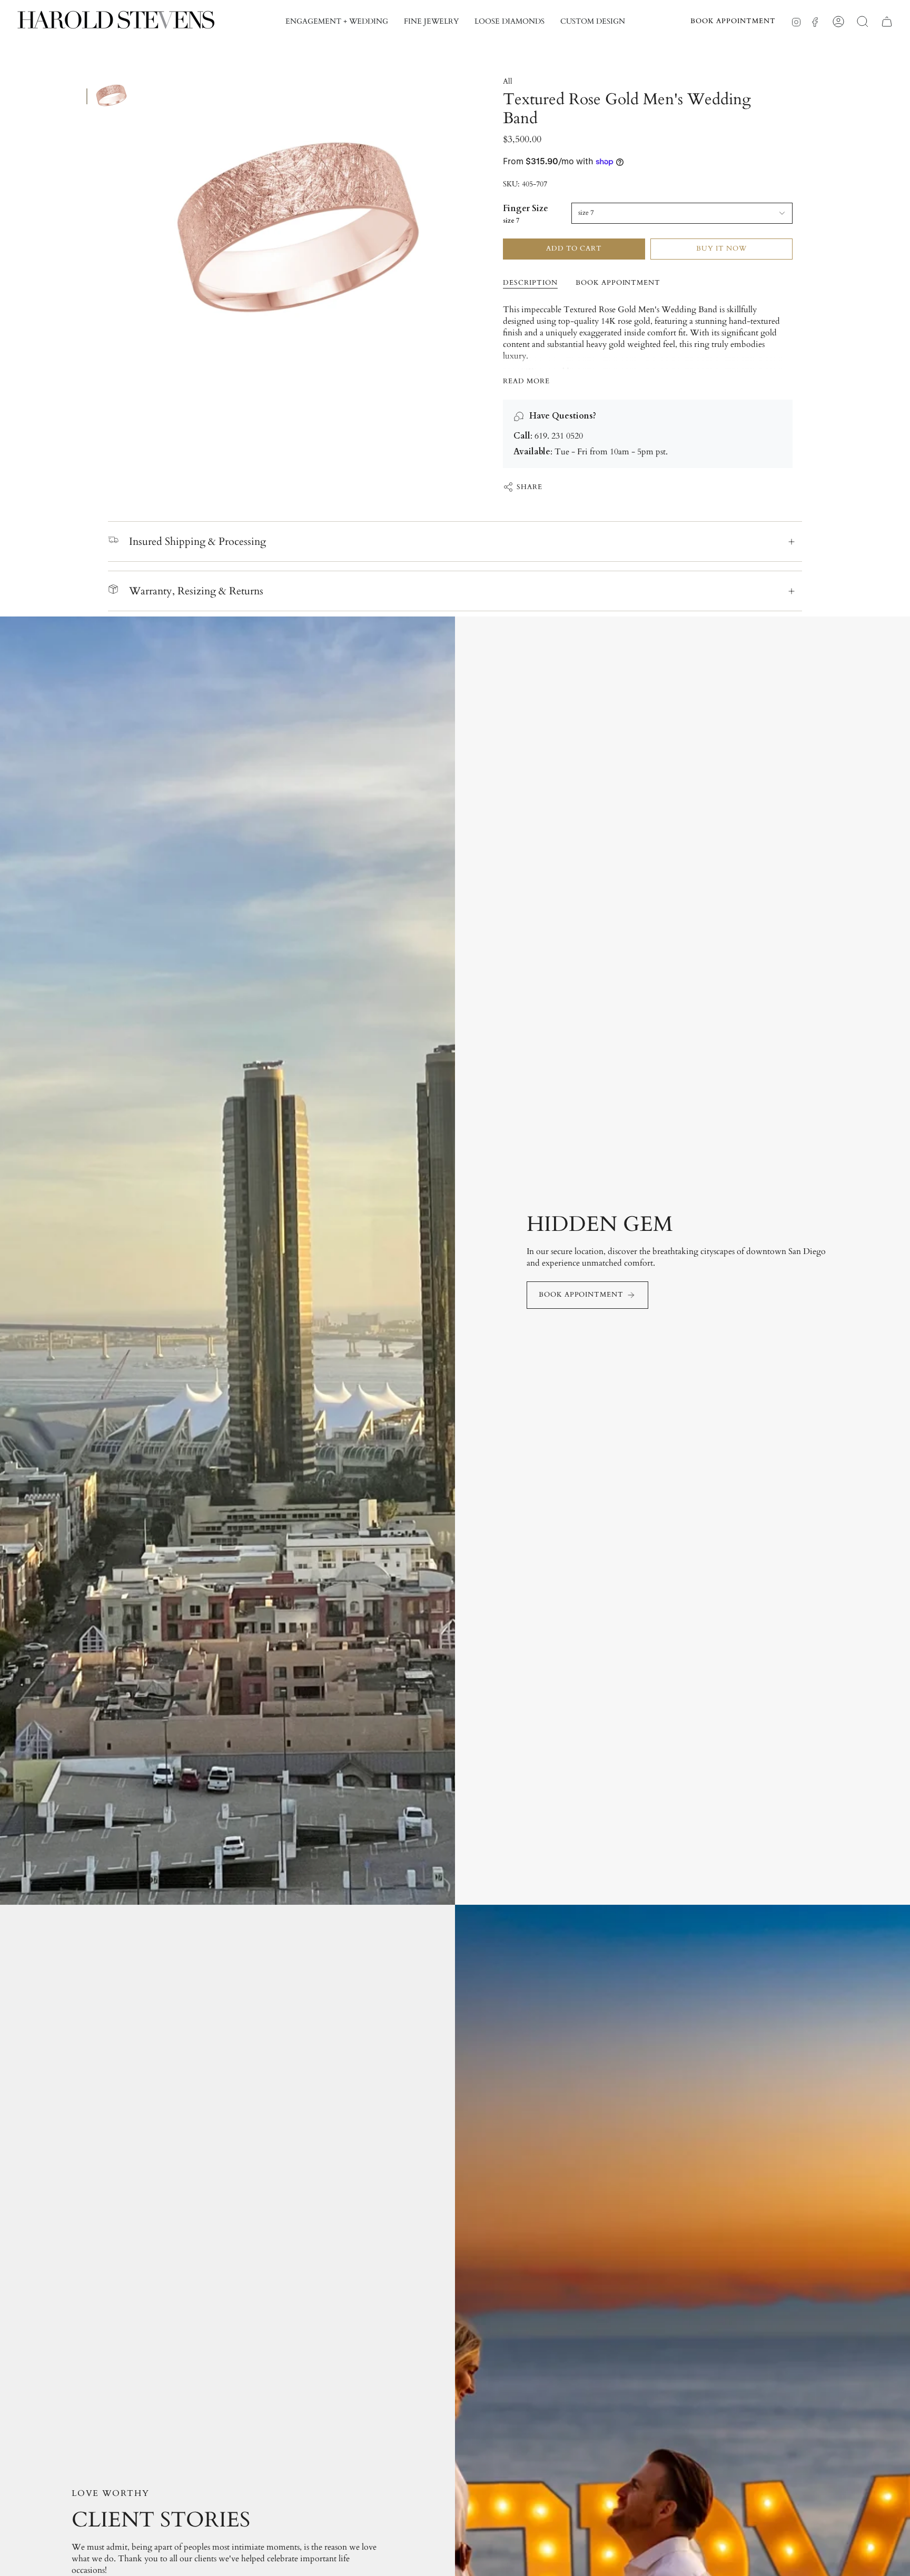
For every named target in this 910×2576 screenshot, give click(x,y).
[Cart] (887, 22)
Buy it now (721, 248)
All (508, 81)
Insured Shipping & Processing (197, 541)
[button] (337, 22)
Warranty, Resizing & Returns (196, 591)
